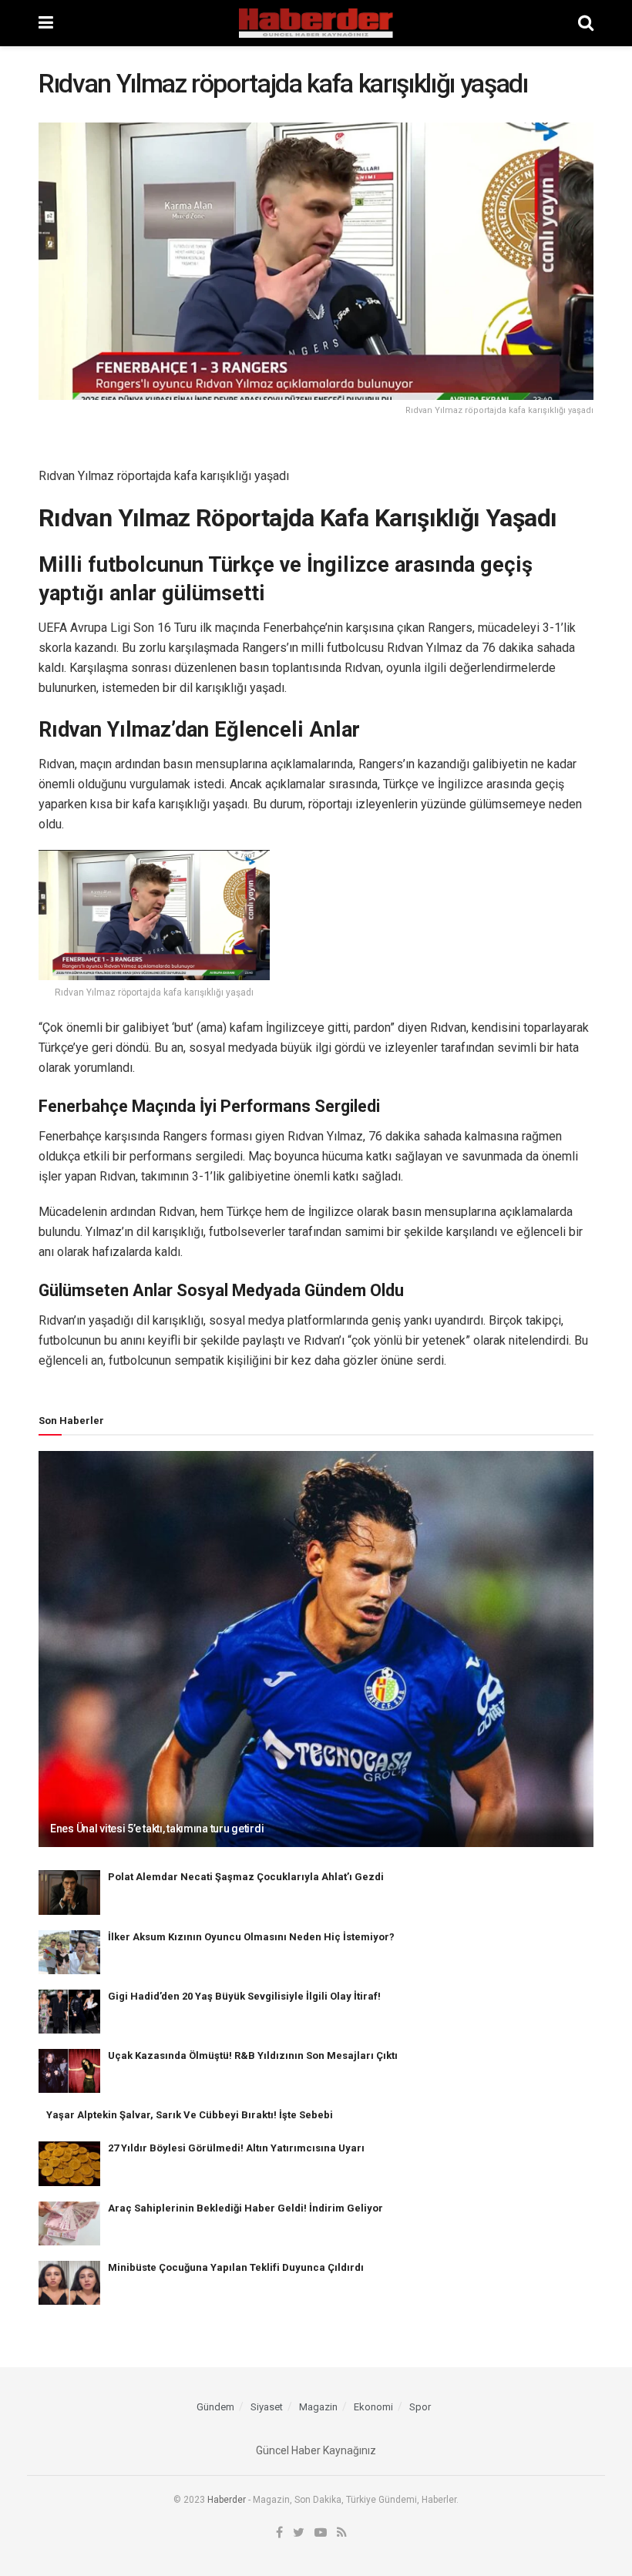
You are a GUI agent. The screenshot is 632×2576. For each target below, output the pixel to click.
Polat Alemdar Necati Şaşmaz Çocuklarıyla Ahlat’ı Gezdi (246, 1877)
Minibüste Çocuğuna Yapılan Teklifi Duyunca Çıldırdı (236, 2267)
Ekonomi (373, 2407)
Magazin (318, 2407)
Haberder (227, 2500)
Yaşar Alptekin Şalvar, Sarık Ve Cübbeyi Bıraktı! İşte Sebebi (190, 2115)
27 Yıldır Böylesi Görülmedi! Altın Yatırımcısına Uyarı (236, 2148)
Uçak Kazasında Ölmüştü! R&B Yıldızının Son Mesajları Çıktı (253, 2055)
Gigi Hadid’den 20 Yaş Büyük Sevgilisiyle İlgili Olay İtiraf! (244, 1996)
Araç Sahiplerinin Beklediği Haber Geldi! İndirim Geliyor (245, 2208)
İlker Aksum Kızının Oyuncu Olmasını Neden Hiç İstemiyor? (251, 1937)
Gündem (215, 2407)
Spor (420, 2407)
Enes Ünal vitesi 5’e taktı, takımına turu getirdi (157, 1829)
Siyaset (267, 2407)
